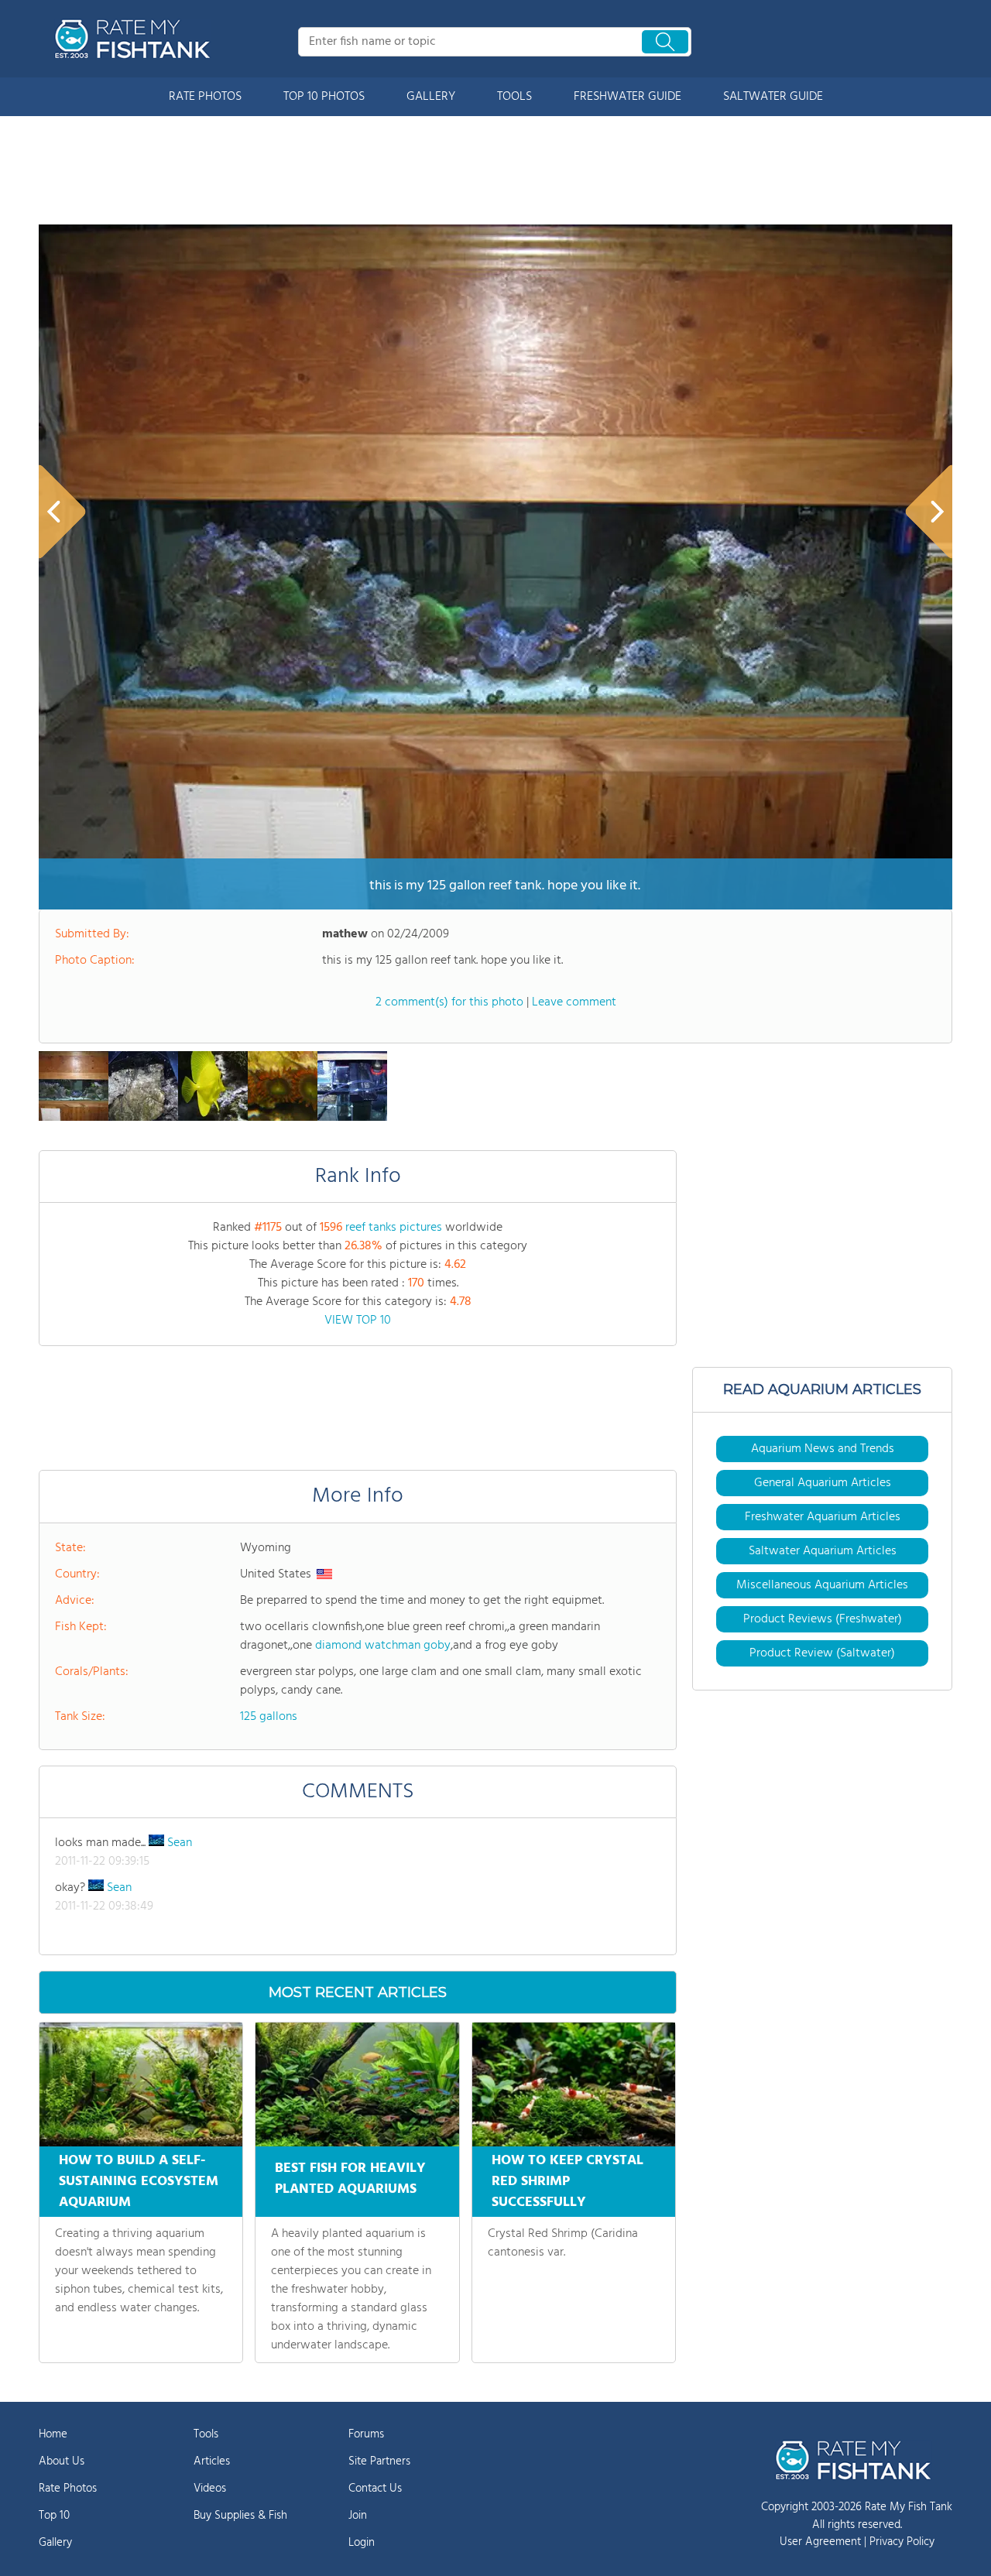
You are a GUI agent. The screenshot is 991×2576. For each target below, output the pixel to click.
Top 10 (54, 2516)
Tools (206, 2434)
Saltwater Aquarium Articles (823, 1551)
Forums (366, 2434)
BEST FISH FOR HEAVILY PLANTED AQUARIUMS (350, 2179)
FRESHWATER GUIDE (628, 97)
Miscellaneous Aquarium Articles (822, 1585)
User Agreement (820, 2542)
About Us (62, 2461)
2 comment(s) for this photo (449, 1002)
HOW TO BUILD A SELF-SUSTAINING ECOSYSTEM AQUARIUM (139, 2182)
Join (358, 2516)
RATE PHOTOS (205, 97)
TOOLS (514, 97)
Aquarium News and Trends (823, 1449)
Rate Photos (68, 2489)
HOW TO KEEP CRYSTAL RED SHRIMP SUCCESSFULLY (568, 2182)
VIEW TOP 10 (358, 1321)
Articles (212, 2461)
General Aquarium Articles (823, 1483)
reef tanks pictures (394, 1228)
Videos (210, 2489)
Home (53, 2434)
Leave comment (574, 1002)
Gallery (55, 2543)
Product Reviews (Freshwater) (823, 1619)
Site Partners (379, 2461)
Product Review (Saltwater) (822, 1653)
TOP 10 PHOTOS (324, 97)
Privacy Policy (902, 2542)
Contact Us (375, 2489)
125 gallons (269, 1717)
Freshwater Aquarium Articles (823, 1517)
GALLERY (431, 97)
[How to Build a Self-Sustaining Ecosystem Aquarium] (141, 2084)
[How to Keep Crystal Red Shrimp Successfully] (574, 2084)
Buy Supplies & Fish (240, 2516)
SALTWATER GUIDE (773, 97)
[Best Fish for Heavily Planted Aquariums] (357, 2084)
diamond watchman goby (383, 1646)
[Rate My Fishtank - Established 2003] (135, 39)
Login (362, 2543)
